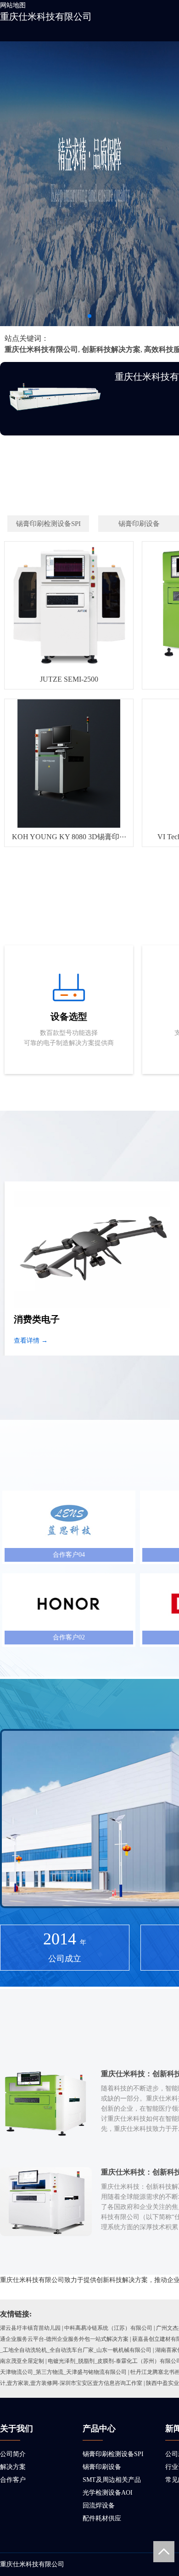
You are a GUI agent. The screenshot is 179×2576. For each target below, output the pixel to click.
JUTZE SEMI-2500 (69, 679)
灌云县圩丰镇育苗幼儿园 (30, 2328)
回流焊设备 (99, 2505)
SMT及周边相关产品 (112, 2480)
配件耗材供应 (102, 2518)
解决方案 (13, 2467)
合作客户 (13, 2480)
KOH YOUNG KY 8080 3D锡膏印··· (69, 837)
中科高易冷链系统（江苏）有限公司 (108, 2328)
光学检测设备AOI (108, 2493)
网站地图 (13, 5)
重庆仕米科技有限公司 (46, 17)
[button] (89, 316)
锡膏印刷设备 (102, 2467)
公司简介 (13, 2454)
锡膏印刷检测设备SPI (113, 2454)
